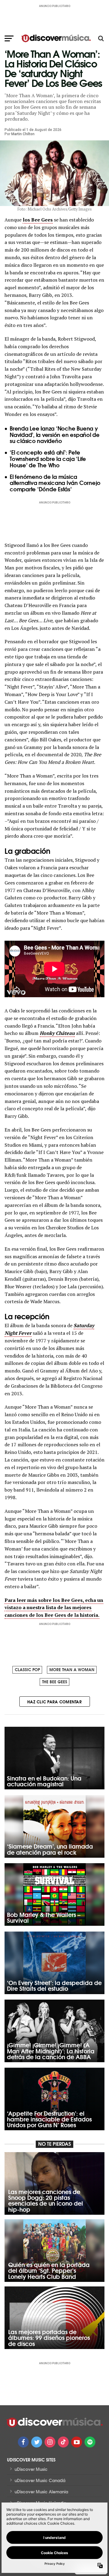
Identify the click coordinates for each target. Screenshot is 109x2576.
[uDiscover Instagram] (50, 2442)
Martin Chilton (23, 134)
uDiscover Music (31, 2469)
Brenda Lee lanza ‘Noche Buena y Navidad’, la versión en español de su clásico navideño (55, 434)
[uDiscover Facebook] (23, 2442)
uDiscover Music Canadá (40, 2480)
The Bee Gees (55, 1681)
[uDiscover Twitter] (37, 2442)
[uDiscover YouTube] (77, 2442)
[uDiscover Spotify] (90, 2442)
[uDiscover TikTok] (63, 2442)
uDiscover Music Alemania (41, 2492)
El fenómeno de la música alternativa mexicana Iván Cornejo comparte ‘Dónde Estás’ (55, 483)
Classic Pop (27, 1669)
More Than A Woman (72, 1669)
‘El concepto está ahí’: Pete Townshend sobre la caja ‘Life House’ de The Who (48, 459)
